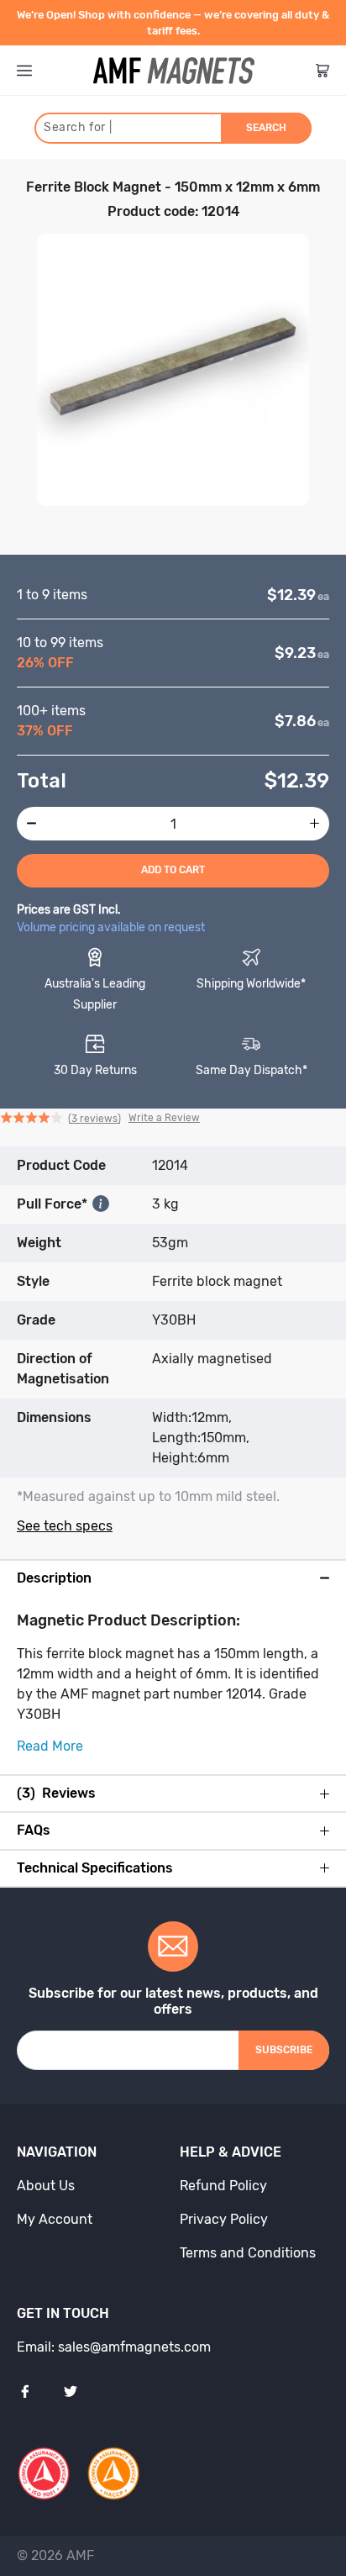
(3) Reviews (56, 1794)
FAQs (34, 1831)
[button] (100, 1119)
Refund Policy (223, 2186)
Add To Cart (173, 870)
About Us (46, 2186)
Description (54, 1578)
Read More (50, 1746)
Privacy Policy (224, 2219)
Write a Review (164, 1118)
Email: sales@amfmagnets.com (114, 2347)
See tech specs (65, 1526)
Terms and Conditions (248, 2253)
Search (266, 128)
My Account (55, 2219)
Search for (78, 127)
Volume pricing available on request (111, 927)
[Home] (174, 71)
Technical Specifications (95, 1868)
